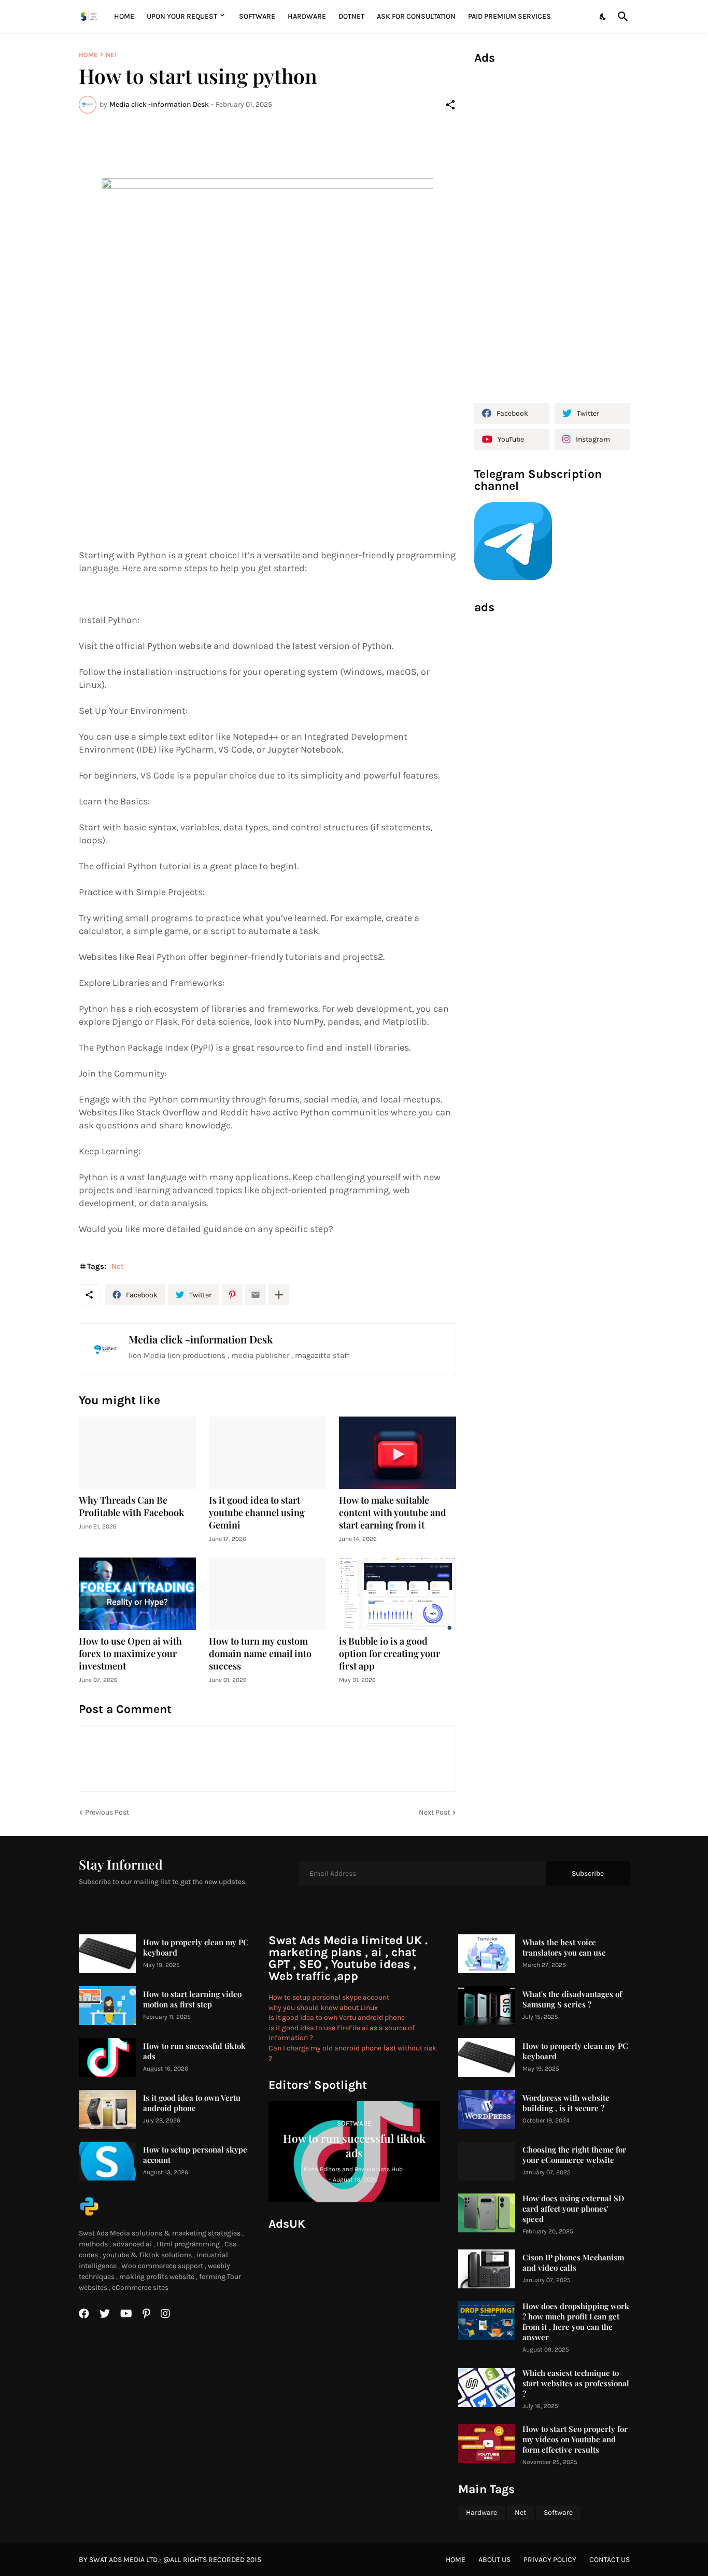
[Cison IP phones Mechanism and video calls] (487, 2269)
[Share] (450, 105)
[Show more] (279, 1295)
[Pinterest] (232, 1295)
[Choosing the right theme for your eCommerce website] (487, 2161)
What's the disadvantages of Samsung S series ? (572, 1999)
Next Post (434, 1812)
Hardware (307, 16)
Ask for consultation (416, 16)
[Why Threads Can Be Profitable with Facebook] (137, 1453)
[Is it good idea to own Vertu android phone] (107, 2109)
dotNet (351, 16)
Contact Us (610, 2560)
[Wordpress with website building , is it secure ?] (487, 2109)
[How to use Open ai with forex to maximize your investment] (137, 1594)
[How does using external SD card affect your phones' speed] (487, 2213)
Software (257, 16)
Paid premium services (509, 16)
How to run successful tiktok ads (194, 2051)
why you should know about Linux (323, 2008)
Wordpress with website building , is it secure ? (566, 2103)
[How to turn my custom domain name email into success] (267, 1594)
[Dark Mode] (603, 17)
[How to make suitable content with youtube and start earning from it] (398, 1453)
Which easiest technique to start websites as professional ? (576, 2383)
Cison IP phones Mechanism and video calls (573, 2263)
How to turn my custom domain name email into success (260, 1654)
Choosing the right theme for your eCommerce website (574, 2155)
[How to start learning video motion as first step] (107, 2006)
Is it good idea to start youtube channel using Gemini (257, 1513)
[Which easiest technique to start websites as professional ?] (487, 2388)
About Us (494, 2560)
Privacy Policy (550, 2560)
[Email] (256, 1295)
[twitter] (105, 2314)
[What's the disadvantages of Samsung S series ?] (487, 2006)
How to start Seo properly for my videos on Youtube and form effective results (575, 2439)
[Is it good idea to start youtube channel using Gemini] (267, 1453)
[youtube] (126, 2314)
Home (124, 16)
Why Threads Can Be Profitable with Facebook (131, 1506)
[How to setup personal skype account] (107, 2161)
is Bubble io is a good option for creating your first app (390, 1654)
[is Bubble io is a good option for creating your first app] (398, 1594)
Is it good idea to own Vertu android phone (192, 2103)
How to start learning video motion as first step (192, 1999)
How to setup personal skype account (195, 2155)
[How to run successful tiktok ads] (107, 2057)
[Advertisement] (552, 230)
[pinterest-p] (146, 2314)
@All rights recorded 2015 (212, 2560)
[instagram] (165, 2314)
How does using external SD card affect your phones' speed (573, 2209)
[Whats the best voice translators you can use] (487, 1954)
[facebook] (84, 2314)
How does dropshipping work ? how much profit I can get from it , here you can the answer (576, 2322)
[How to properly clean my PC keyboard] (107, 1954)
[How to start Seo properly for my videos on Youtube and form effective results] (487, 2444)
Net (112, 55)
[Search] (621, 17)
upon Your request (182, 16)
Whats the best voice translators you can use (564, 1948)
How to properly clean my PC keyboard (196, 1948)
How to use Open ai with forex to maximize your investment (130, 1654)
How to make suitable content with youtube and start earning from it (393, 1513)
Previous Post (107, 1812)
